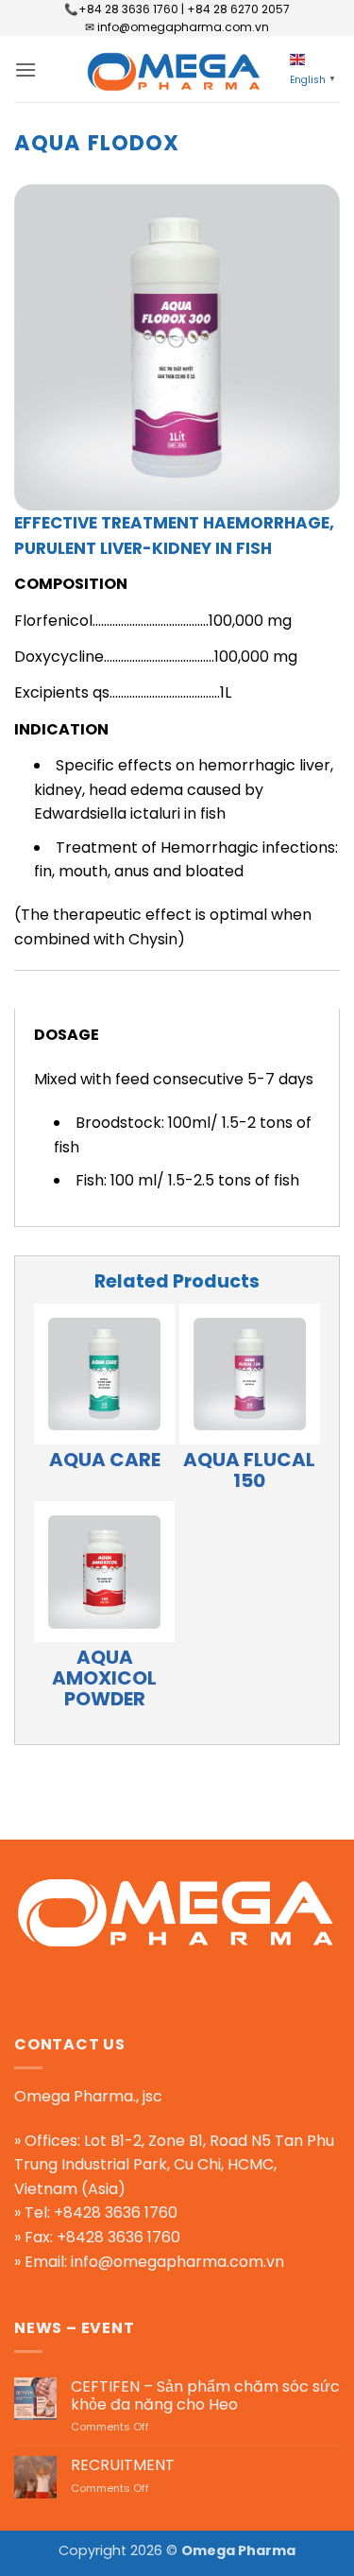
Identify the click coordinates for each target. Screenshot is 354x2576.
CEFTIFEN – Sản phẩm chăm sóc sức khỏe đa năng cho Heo (205, 2395)
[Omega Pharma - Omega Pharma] (177, 69)
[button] (25, 69)
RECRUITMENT (123, 2465)
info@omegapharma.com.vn (177, 2262)
